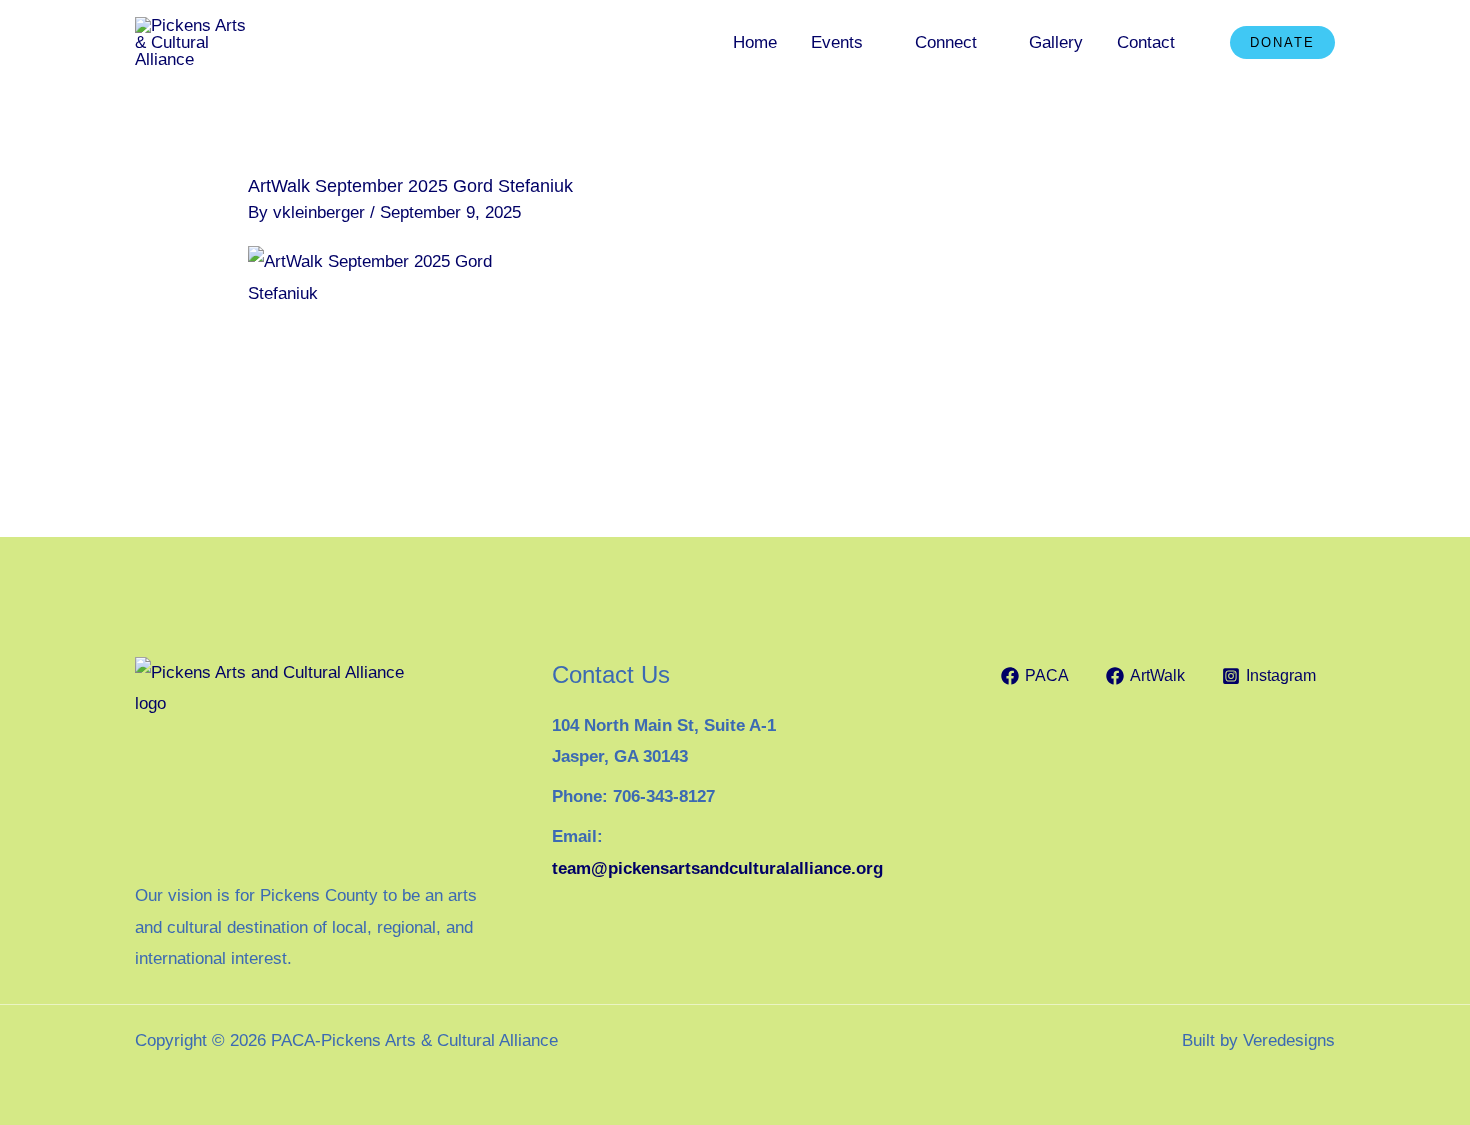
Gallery (1056, 42)
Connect (946, 42)
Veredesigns (1289, 1040)
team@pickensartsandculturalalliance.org (717, 868)
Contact (1146, 42)
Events (837, 42)
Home (755, 42)
